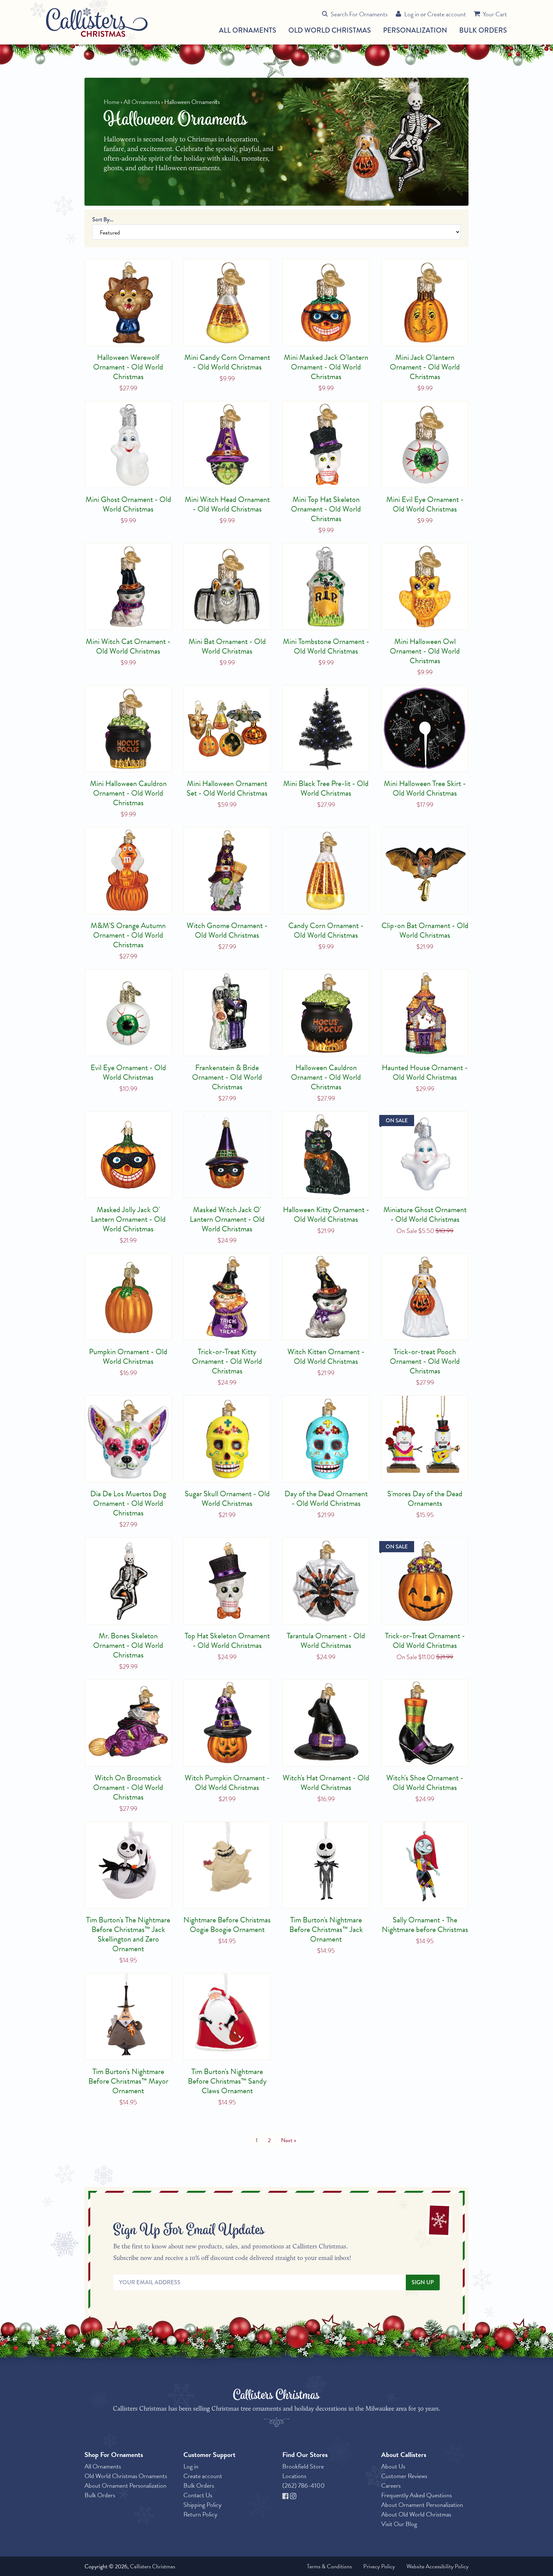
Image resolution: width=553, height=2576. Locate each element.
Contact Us (198, 2495)
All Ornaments (248, 30)
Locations (294, 2476)
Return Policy (200, 2514)
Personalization (415, 30)
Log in (412, 14)
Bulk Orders (483, 30)
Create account (447, 14)
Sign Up (423, 2282)
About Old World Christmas (416, 2514)
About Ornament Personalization (125, 2485)
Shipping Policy (202, 2505)
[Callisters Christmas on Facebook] (286, 2495)
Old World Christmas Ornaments (126, 2476)
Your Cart (495, 14)
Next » (289, 2140)
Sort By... (103, 219)
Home (112, 102)
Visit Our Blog (399, 2524)
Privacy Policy (379, 2566)
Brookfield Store (303, 2466)
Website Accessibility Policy (437, 2566)
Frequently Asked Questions (417, 2495)
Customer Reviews (404, 2476)
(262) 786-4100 (304, 2485)
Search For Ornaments (359, 14)
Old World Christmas (330, 30)
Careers (391, 2485)
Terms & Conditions (329, 2566)
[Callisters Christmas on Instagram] (293, 2495)
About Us (393, 2466)
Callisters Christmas (152, 2566)
